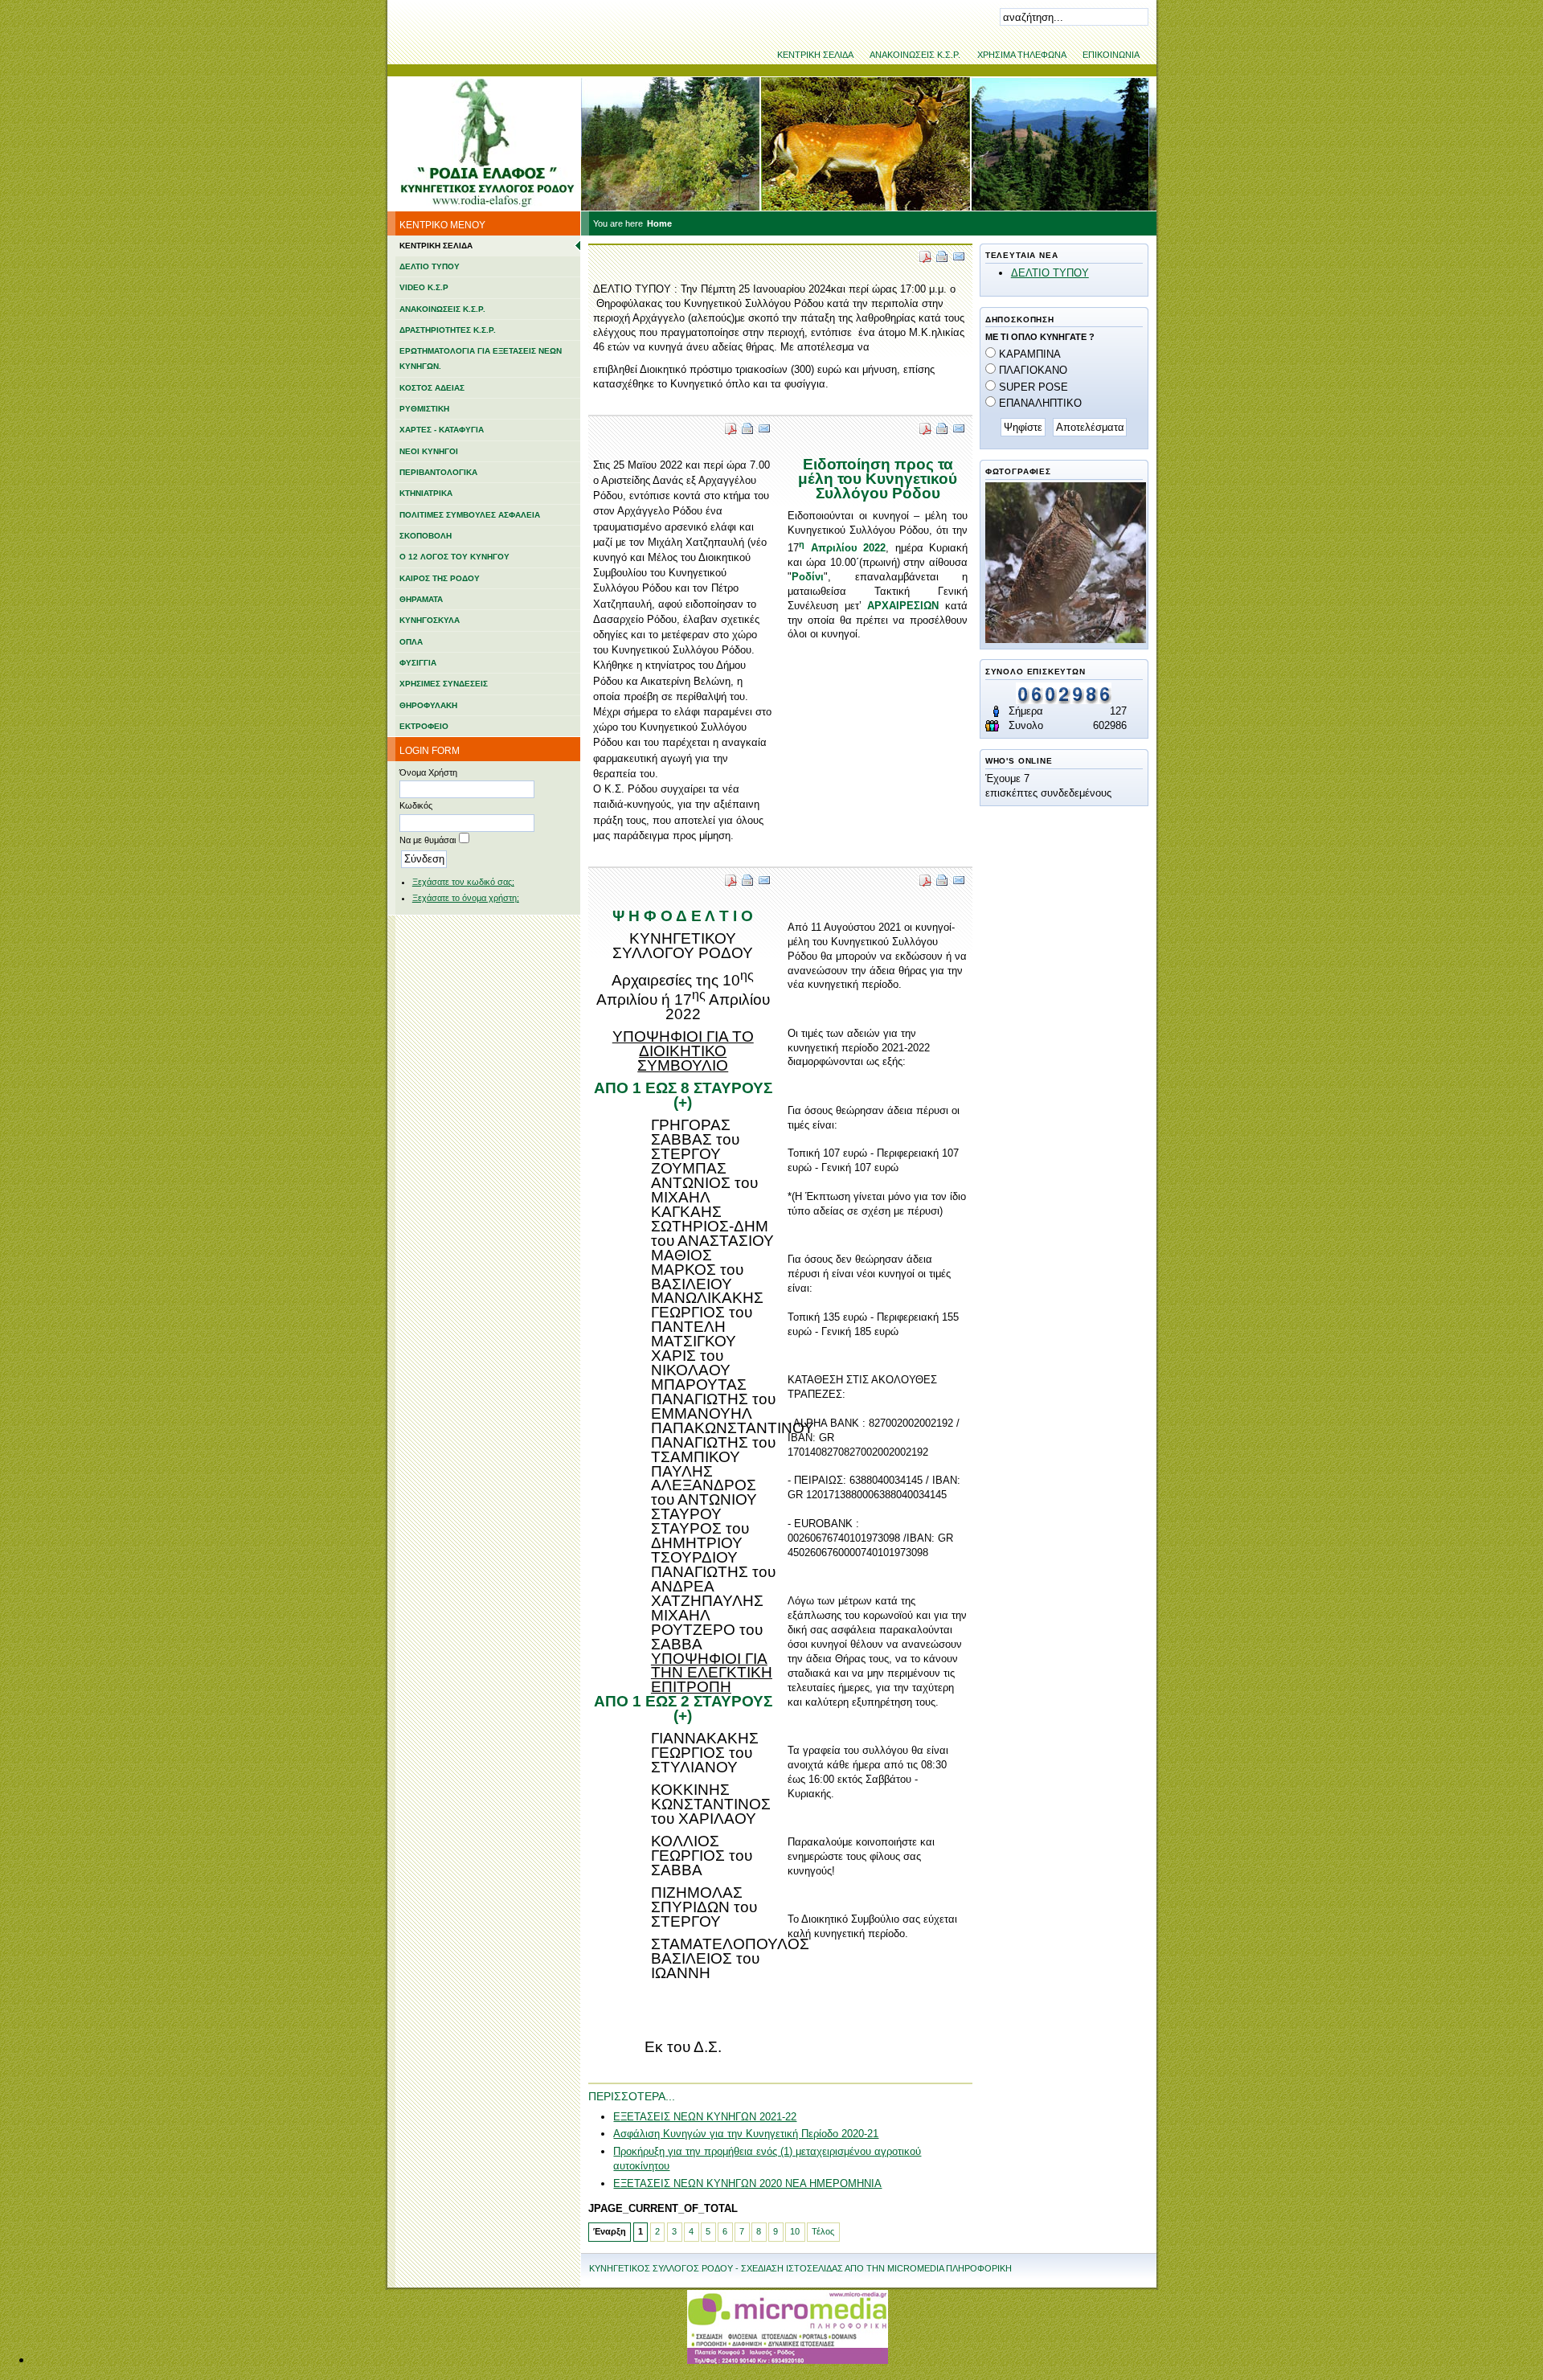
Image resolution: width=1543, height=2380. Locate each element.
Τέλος (823, 2231)
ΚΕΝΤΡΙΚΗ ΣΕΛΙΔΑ (815, 55)
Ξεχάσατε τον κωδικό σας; (463, 882)
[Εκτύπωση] (942, 259)
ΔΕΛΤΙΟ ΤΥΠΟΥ (1050, 273)
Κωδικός (416, 805)
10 (795, 2231)
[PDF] (925, 259)
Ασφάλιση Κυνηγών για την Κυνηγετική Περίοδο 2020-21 (746, 2134)
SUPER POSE (1033, 387)
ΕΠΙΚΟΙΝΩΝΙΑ (1111, 55)
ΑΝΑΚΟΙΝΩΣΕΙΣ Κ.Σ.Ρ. (915, 55)
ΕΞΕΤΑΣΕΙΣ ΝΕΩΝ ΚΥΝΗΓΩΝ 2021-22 (705, 2117)
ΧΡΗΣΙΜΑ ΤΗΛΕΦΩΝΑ (1022, 55)
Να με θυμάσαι (428, 840)
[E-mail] (959, 259)
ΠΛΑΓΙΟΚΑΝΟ (1033, 370)
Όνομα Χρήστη (428, 772)
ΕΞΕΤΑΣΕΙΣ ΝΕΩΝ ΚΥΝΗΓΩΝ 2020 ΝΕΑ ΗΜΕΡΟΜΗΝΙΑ (747, 2183)
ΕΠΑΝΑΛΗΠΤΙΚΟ (1040, 403)
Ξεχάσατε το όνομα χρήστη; (466, 898)
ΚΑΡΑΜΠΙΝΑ (1030, 354)
